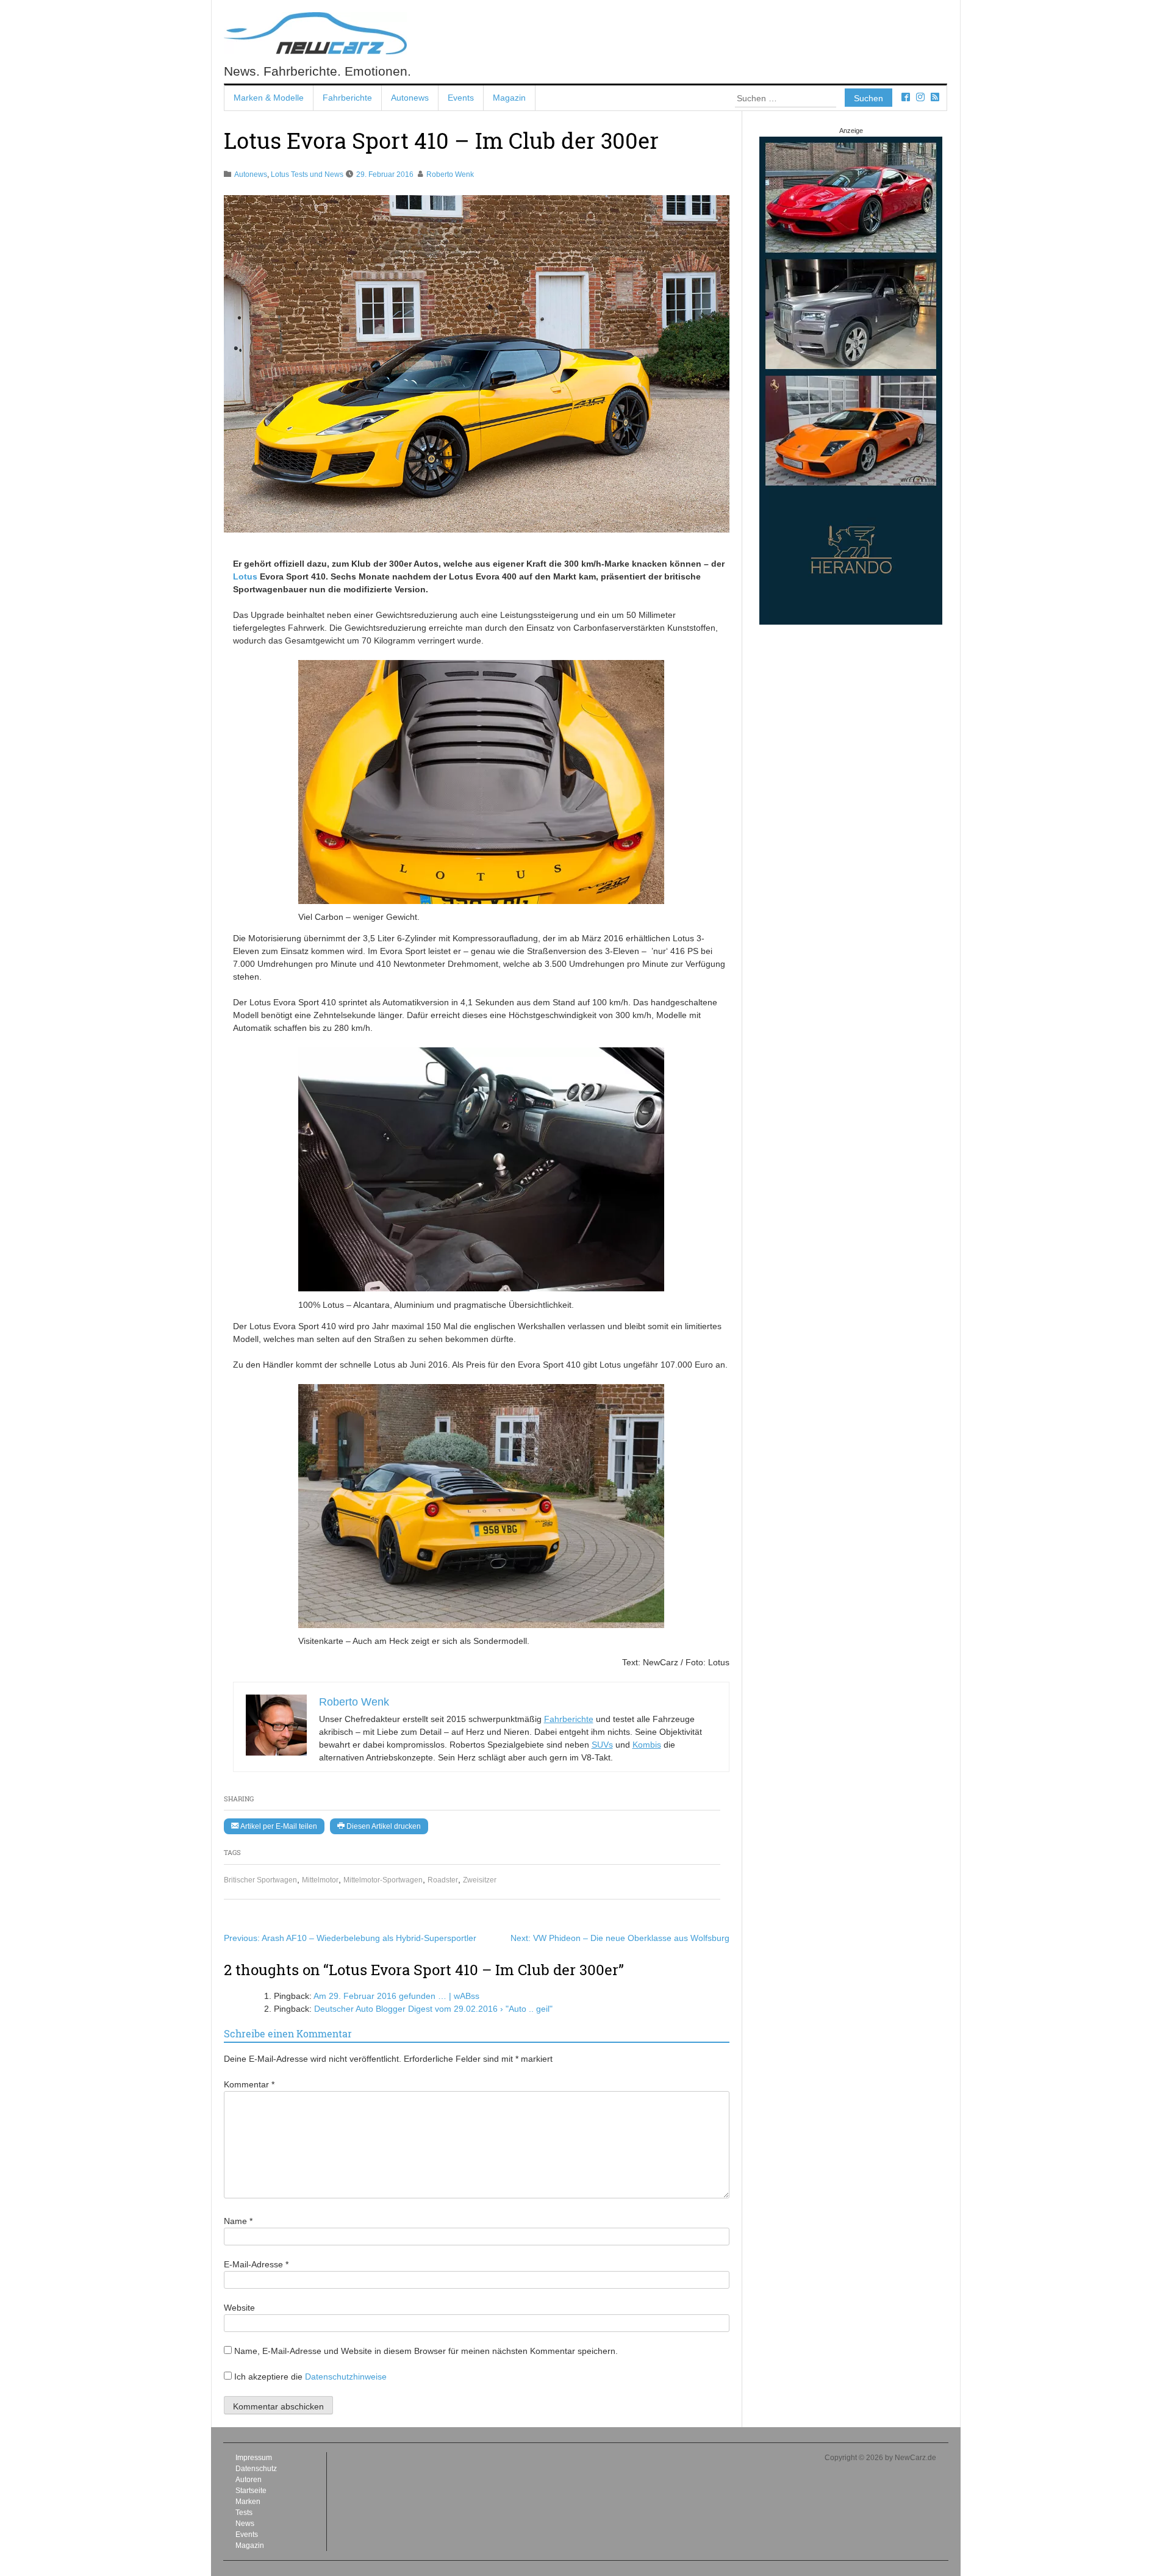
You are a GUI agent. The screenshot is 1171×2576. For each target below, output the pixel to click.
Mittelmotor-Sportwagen (383, 1880)
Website (239, 2308)
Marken (248, 2502)
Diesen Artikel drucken (383, 1826)
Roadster (443, 1880)
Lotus (245, 576)
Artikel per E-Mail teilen (278, 1826)
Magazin (509, 98)
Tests (244, 2513)
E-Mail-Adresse (256, 2264)
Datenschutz (256, 2469)
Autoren (249, 2480)
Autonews (410, 98)
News (245, 2524)
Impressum (254, 2458)
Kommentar (249, 2084)
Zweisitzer (480, 1880)
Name (238, 2221)
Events (461, 98)
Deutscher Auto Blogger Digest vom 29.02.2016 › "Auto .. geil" (433, 2009)
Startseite (251, 2491)
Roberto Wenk (450, 174)
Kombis (647, 1745)
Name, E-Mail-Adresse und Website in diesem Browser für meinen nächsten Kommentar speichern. (426, 2351)
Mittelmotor (320, 1880)
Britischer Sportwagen (260, 1880)
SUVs (602, 1745)
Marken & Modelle (269, 98)
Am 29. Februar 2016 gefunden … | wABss (396, 1996)
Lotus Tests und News (307, 174)
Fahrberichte (347, 98)
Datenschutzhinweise (346, 2377)
